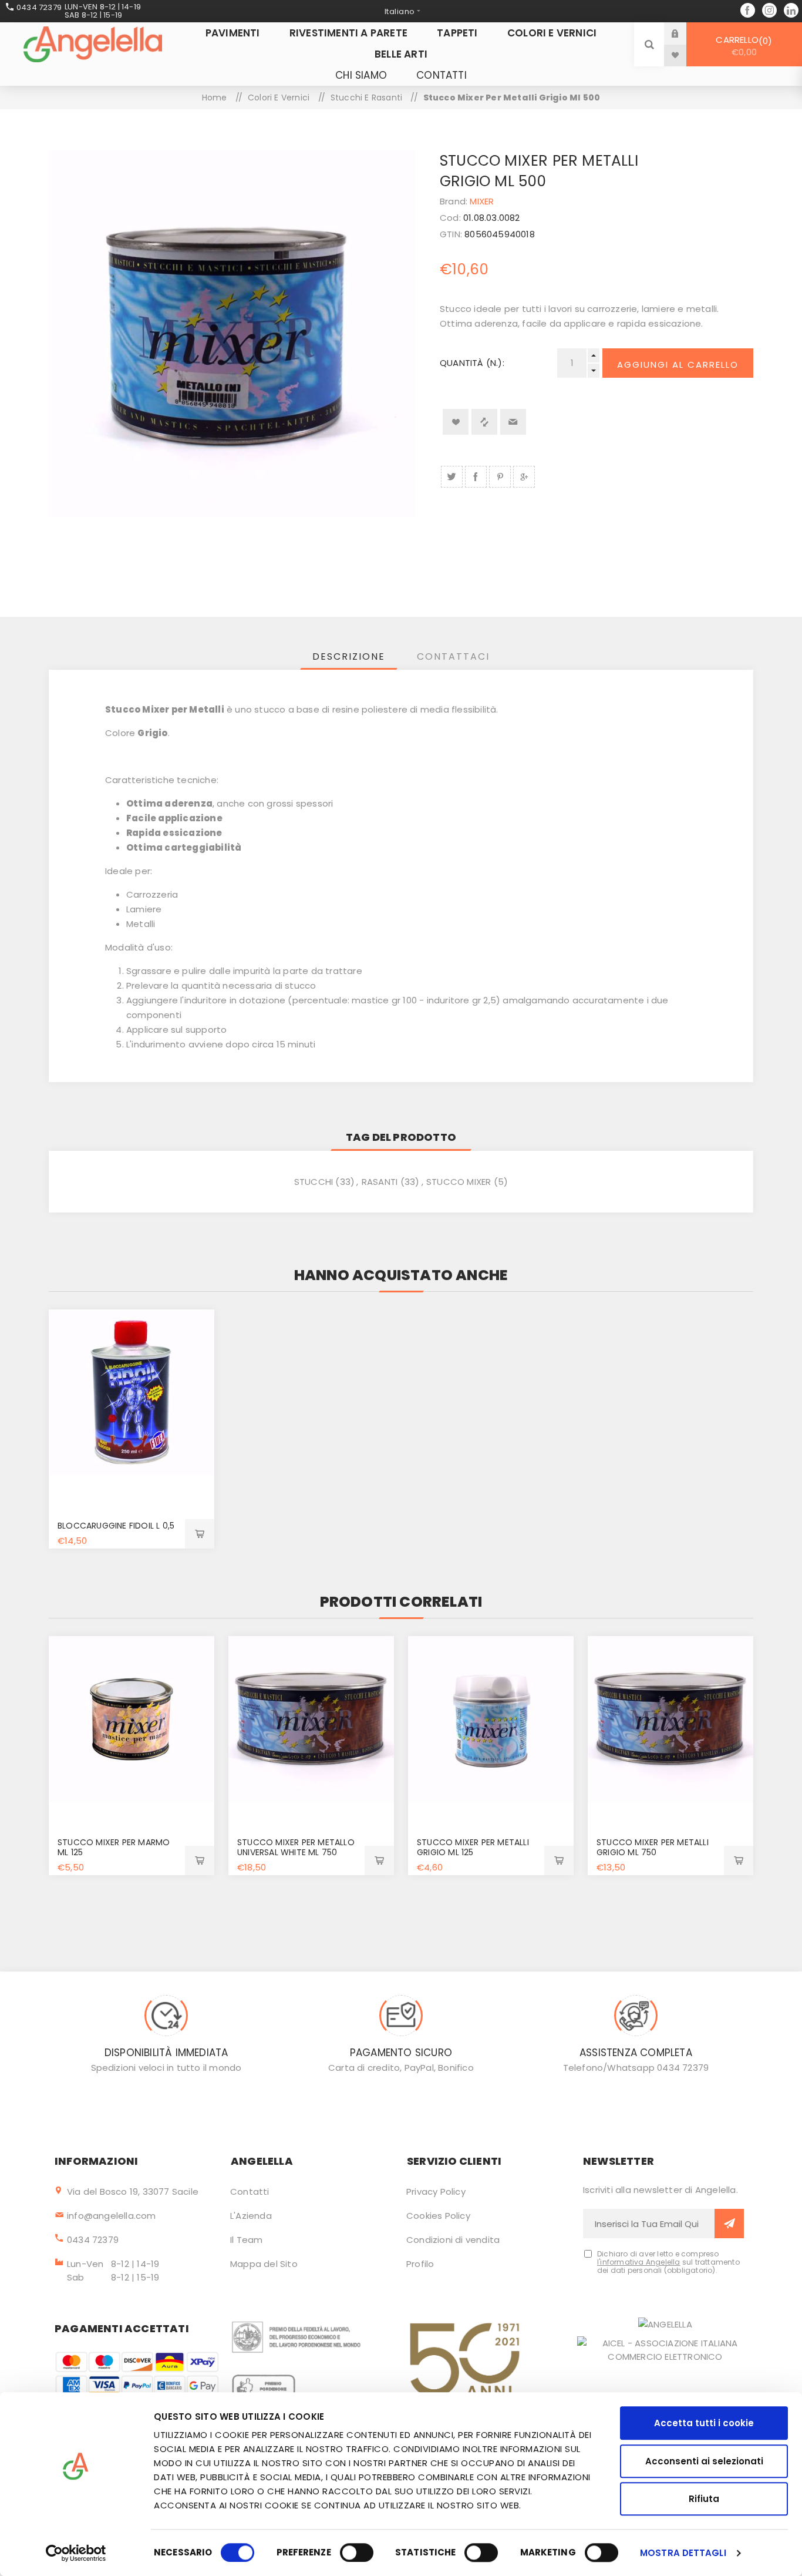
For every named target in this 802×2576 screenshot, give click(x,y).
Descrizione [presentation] (349, 656)
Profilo (420, 2264)
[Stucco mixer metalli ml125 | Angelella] (491, 1719)
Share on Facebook (476, 477)
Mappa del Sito (264, 2264)
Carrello (742, 46)
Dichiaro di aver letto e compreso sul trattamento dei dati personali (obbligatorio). (668, 2262)
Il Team (246, 2240)
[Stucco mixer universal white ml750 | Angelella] (311, 1719)
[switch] (357, 2553)
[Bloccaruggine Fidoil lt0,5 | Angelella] (132, 1392)
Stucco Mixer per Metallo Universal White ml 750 (296, 1847)
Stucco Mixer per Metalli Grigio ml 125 (473, 1847)
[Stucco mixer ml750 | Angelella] (670, 1719)
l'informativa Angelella (639, 2262)
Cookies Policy (438, 2216)
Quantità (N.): (472, 363)
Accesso (684, 33)
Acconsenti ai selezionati (704, 2461)
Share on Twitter (452, 477)
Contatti (250, 2192)
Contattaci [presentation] (453, 656)
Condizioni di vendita (453, 2240)
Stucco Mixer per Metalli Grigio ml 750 (653, 1847)
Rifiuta (704, 2499)
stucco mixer (459, 1182)
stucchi (314, 1182)
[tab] (349, 656)
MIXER (482, 201)
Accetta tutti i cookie (704, 2423)
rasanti (380, 1182)
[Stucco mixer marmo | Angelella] (132, 1719)
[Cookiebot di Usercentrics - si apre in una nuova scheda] (76, 2553)
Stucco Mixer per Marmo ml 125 (114, 1847)
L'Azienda (251, 2216)
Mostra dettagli (683, 2553)
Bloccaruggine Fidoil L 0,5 (116, 1526)
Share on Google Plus (524, 477)
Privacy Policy (436, 2192)
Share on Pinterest (500, 477)
